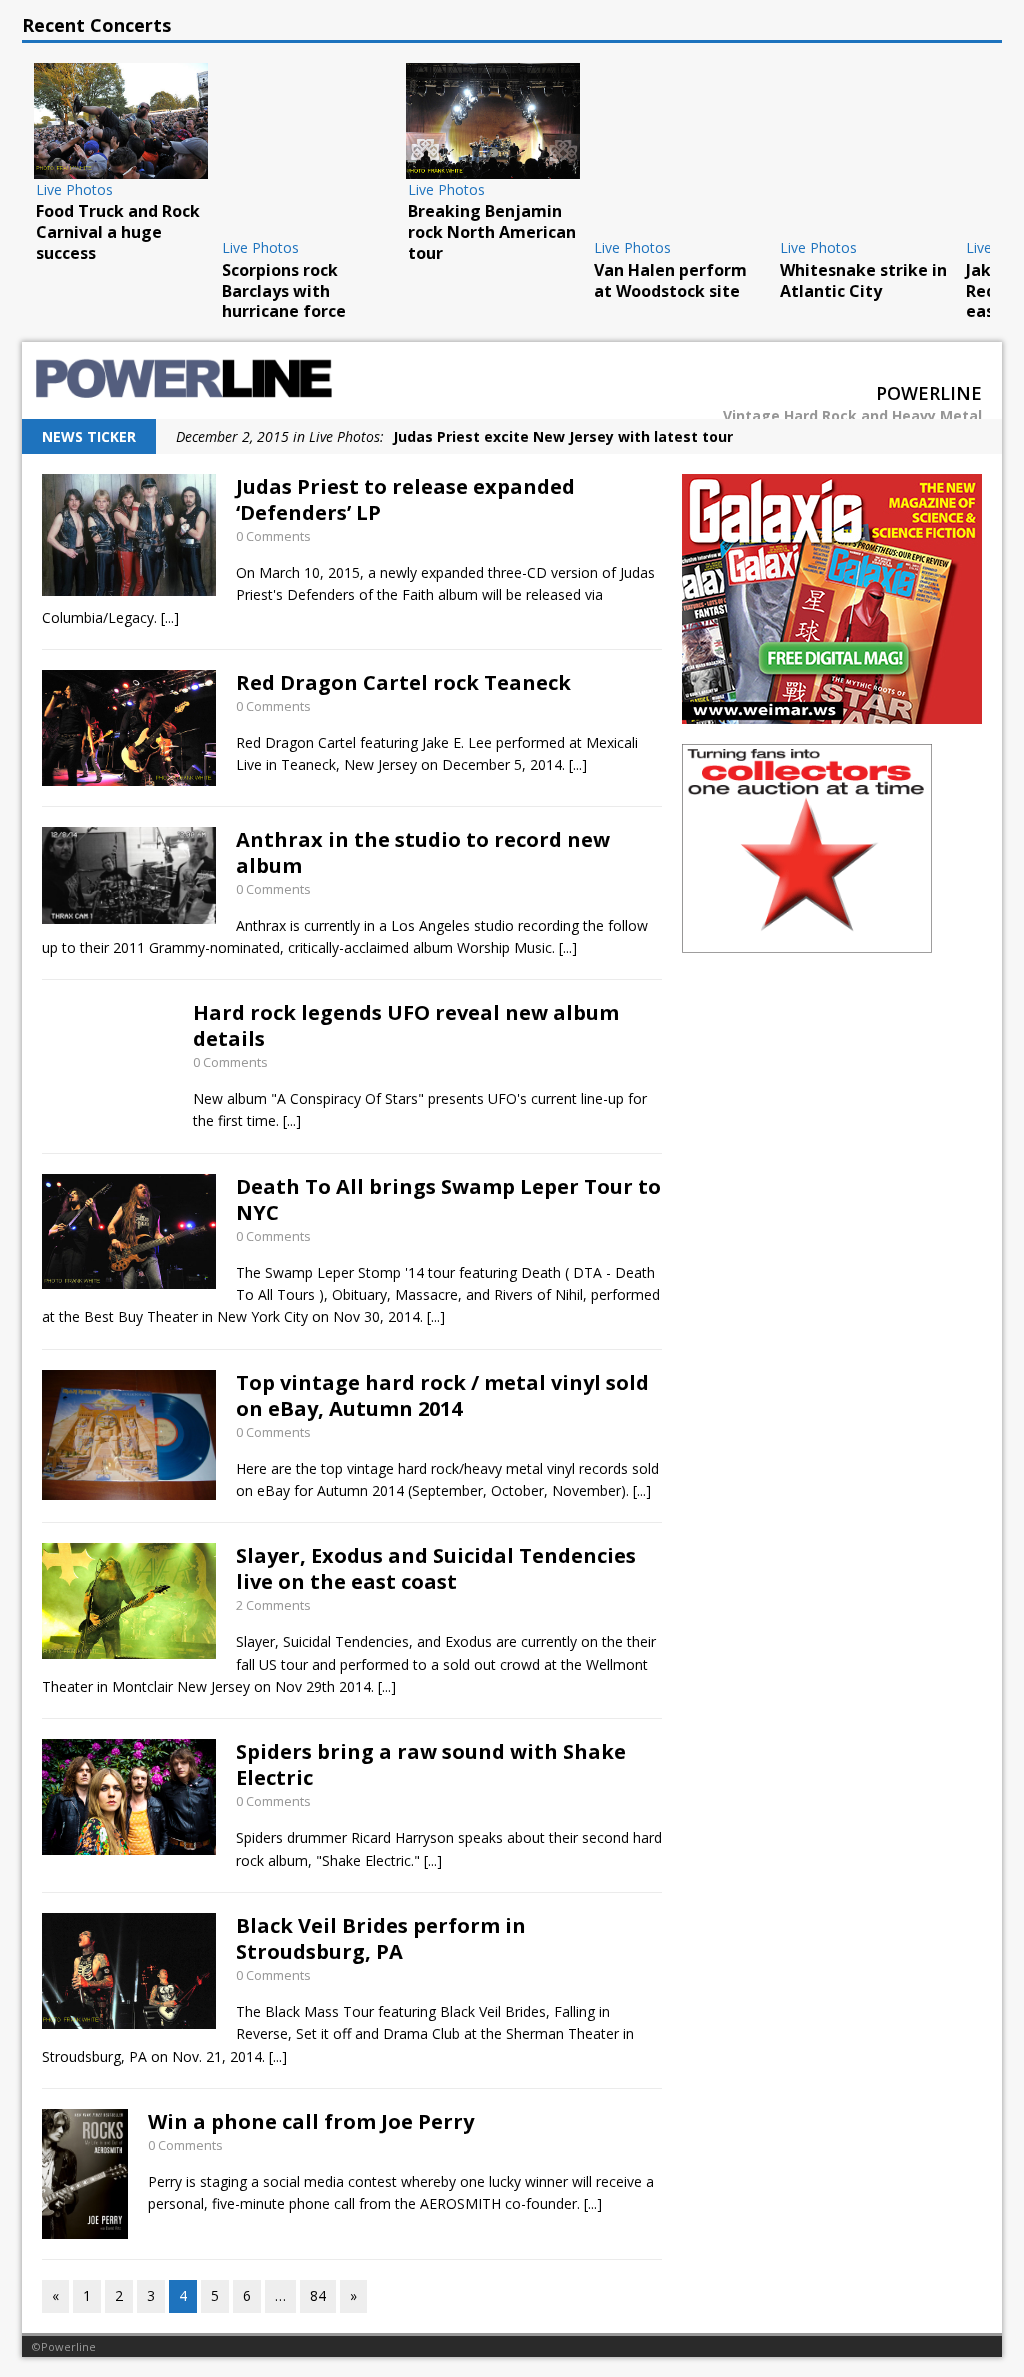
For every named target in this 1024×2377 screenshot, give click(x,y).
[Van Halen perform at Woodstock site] (679, 150)
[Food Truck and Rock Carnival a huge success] (121, 121)
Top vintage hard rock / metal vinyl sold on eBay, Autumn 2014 (442, 1395)
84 (318, 2295)
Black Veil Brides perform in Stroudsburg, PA (381, 1938)
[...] (170, 617)
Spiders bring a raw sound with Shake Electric (431, 1764)
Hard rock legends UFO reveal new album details (406, 1025)
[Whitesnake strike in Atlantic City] (865, 150)
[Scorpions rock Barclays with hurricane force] (307, 150)
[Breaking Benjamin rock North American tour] (493, 121)
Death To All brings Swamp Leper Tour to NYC (448, 1199)
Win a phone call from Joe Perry (311, 2121)
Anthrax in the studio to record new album (423, 852)
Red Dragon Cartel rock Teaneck (403, 682)
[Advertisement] (832, 1098)
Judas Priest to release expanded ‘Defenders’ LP (405, 499)
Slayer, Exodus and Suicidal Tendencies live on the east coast (436, 1568)
